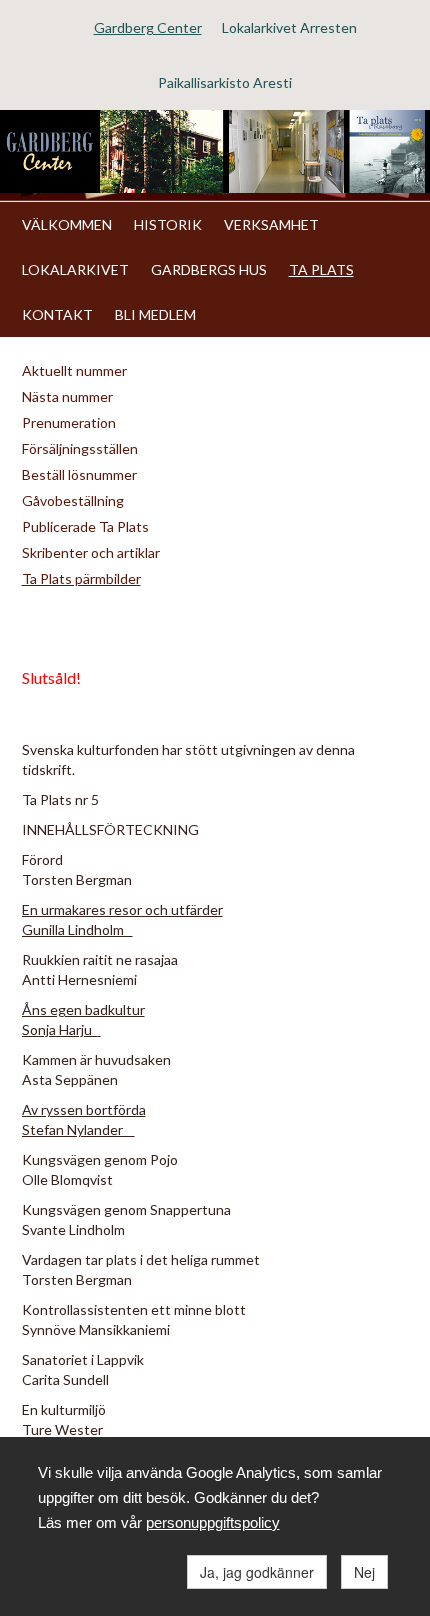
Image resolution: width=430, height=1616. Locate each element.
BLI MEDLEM (155, 314)
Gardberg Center (148, 27)
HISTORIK (168, 224)
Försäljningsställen (80, 448)
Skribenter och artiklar (91, 552)
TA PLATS (321, 269)
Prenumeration (69, 422)
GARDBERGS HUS (209, 269)
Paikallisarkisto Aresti (225, 82)
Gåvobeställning (73, 500)
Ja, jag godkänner (257, 1572)
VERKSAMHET (271, 224)
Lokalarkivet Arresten (289, 27)
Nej (364, 1572)
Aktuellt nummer (74, 370)
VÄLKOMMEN (67, 224)
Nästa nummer (67, 396)
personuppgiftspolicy (213, 1522)
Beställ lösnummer (79, 474)
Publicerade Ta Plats (85, 526)
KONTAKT (57, 314)
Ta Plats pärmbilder (81, 578)
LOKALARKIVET (75, 269)
